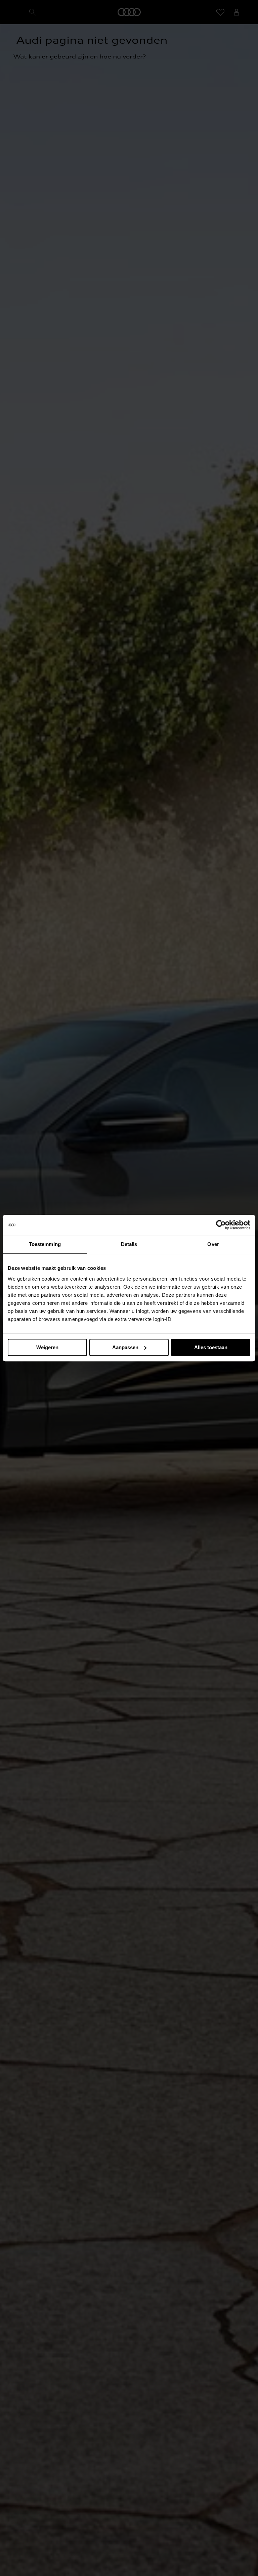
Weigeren (47, 1347)
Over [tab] (213, 1244)
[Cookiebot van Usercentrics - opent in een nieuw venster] (221, 1225)
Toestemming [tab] (45, 1244)
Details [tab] (129, 1244)
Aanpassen (125, 1347)
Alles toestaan (211, 1347)
